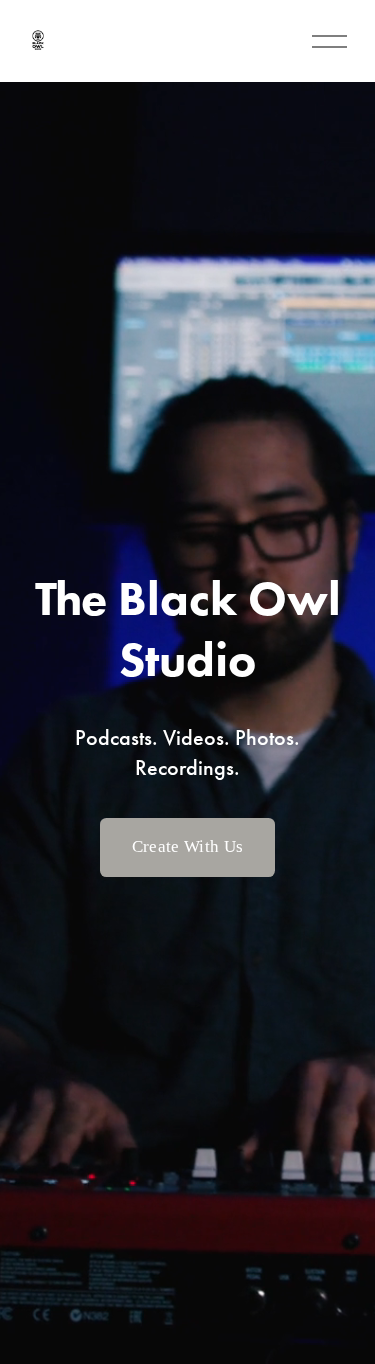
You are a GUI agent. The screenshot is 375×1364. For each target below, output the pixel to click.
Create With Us (188, 846)
